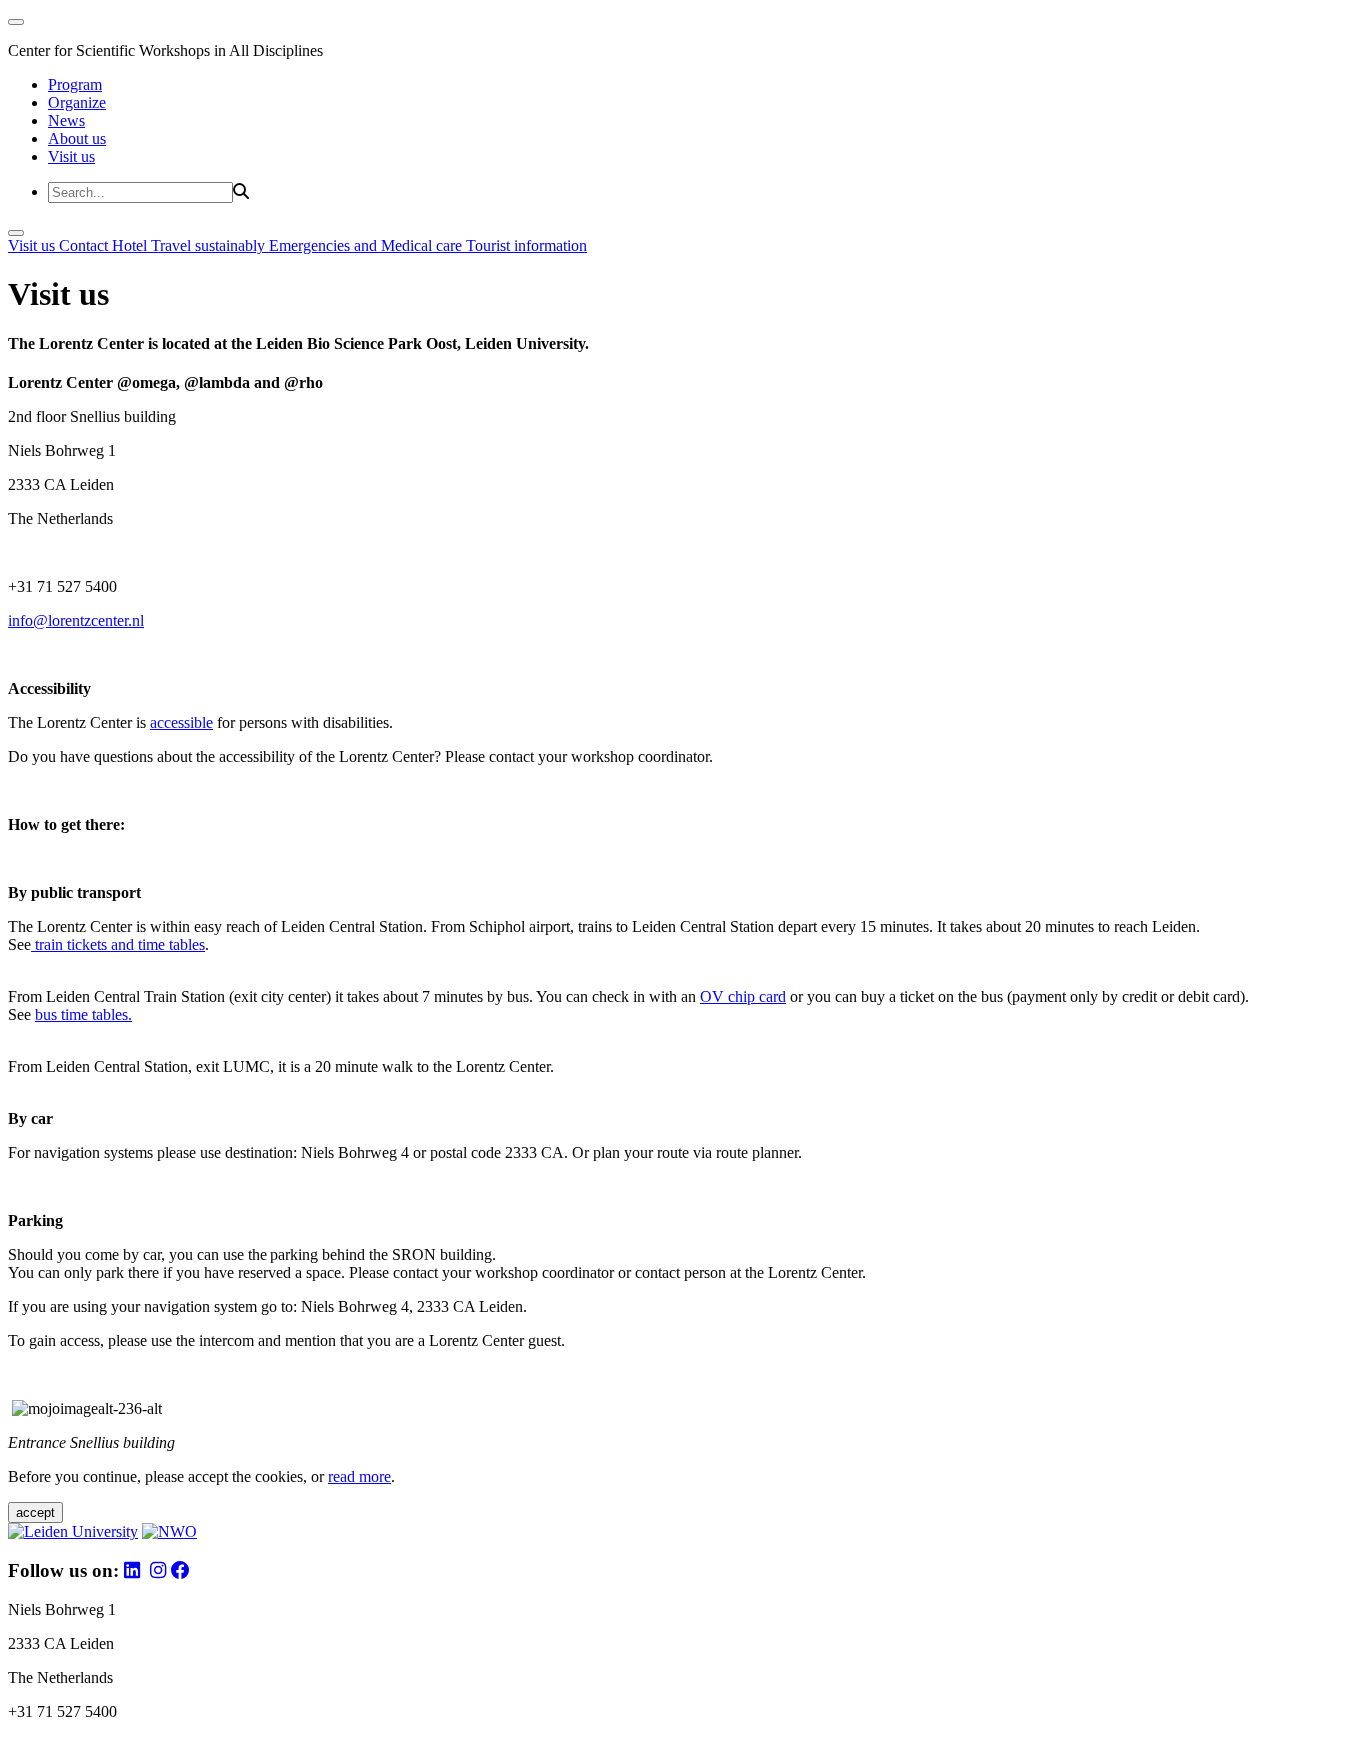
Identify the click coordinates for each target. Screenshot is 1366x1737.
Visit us (71, 156)
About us (77, 138)
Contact (85, 245)
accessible (181, 722)
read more (359, 1476)
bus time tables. (83, 1014)
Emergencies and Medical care (367, 245)
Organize (77, 102)
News (66, 120)
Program (75, 84)
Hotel (131, 245)
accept (35, 1512)
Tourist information (526, 245)
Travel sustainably (210, 245)
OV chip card (743, 996)
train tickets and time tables (118, 944)
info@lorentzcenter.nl (76, 620)
